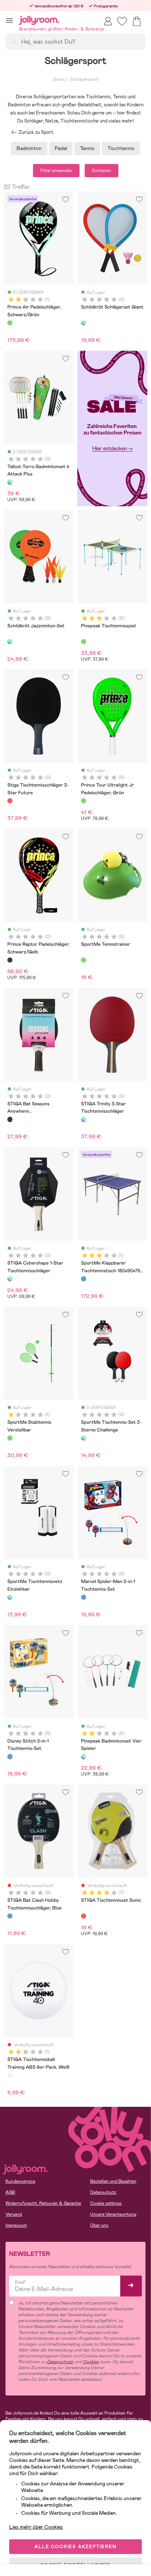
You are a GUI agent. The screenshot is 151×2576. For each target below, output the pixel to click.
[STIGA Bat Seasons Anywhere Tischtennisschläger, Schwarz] (10, 1119)
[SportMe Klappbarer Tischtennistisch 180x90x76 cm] (84, 1279)
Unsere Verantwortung (113, 2214)
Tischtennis (121, 148)
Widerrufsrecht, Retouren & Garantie (43, 2203)
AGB (10, 2192)
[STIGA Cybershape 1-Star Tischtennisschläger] (10, 1279)
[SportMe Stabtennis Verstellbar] (10, 1438)
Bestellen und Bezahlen (113, 2181)
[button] (9, 20)
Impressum (16, 2225)
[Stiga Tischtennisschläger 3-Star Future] (10, 801)
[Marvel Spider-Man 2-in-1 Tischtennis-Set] (84, 1597)
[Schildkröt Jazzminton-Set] (10, 642)
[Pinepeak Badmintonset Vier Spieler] (84, 1756)
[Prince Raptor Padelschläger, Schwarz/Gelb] (10, 960)
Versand (14, 2214)
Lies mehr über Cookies (36, 2527)
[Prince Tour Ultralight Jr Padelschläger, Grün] (84, 801)
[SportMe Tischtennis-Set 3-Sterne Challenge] (84, 1438)
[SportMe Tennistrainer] (84, 960)
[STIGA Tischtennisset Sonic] (84, 1916)
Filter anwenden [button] (56, 171)
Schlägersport (84, 79)
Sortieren (102, 171)
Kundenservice (20, 2181)
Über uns (99, 2225)
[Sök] (13, 41)
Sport (58, 79)
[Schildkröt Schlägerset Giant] (84, 323)
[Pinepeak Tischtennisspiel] (84, 642)
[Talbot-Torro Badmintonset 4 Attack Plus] (10, 482)
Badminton (29, 148)
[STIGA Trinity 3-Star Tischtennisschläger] (84, 1119)
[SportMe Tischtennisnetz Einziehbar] (10, 1597)
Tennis (87, 148)
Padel (61, 148)
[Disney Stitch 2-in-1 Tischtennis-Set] (10, 1756)
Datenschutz (103, 2192)
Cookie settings (106, 2203)
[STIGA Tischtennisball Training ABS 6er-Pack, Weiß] (10, 2075)
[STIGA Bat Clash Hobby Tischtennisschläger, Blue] (10, 1916)
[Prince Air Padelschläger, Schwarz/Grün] (10, 323)
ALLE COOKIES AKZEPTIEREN (75, 2547)
